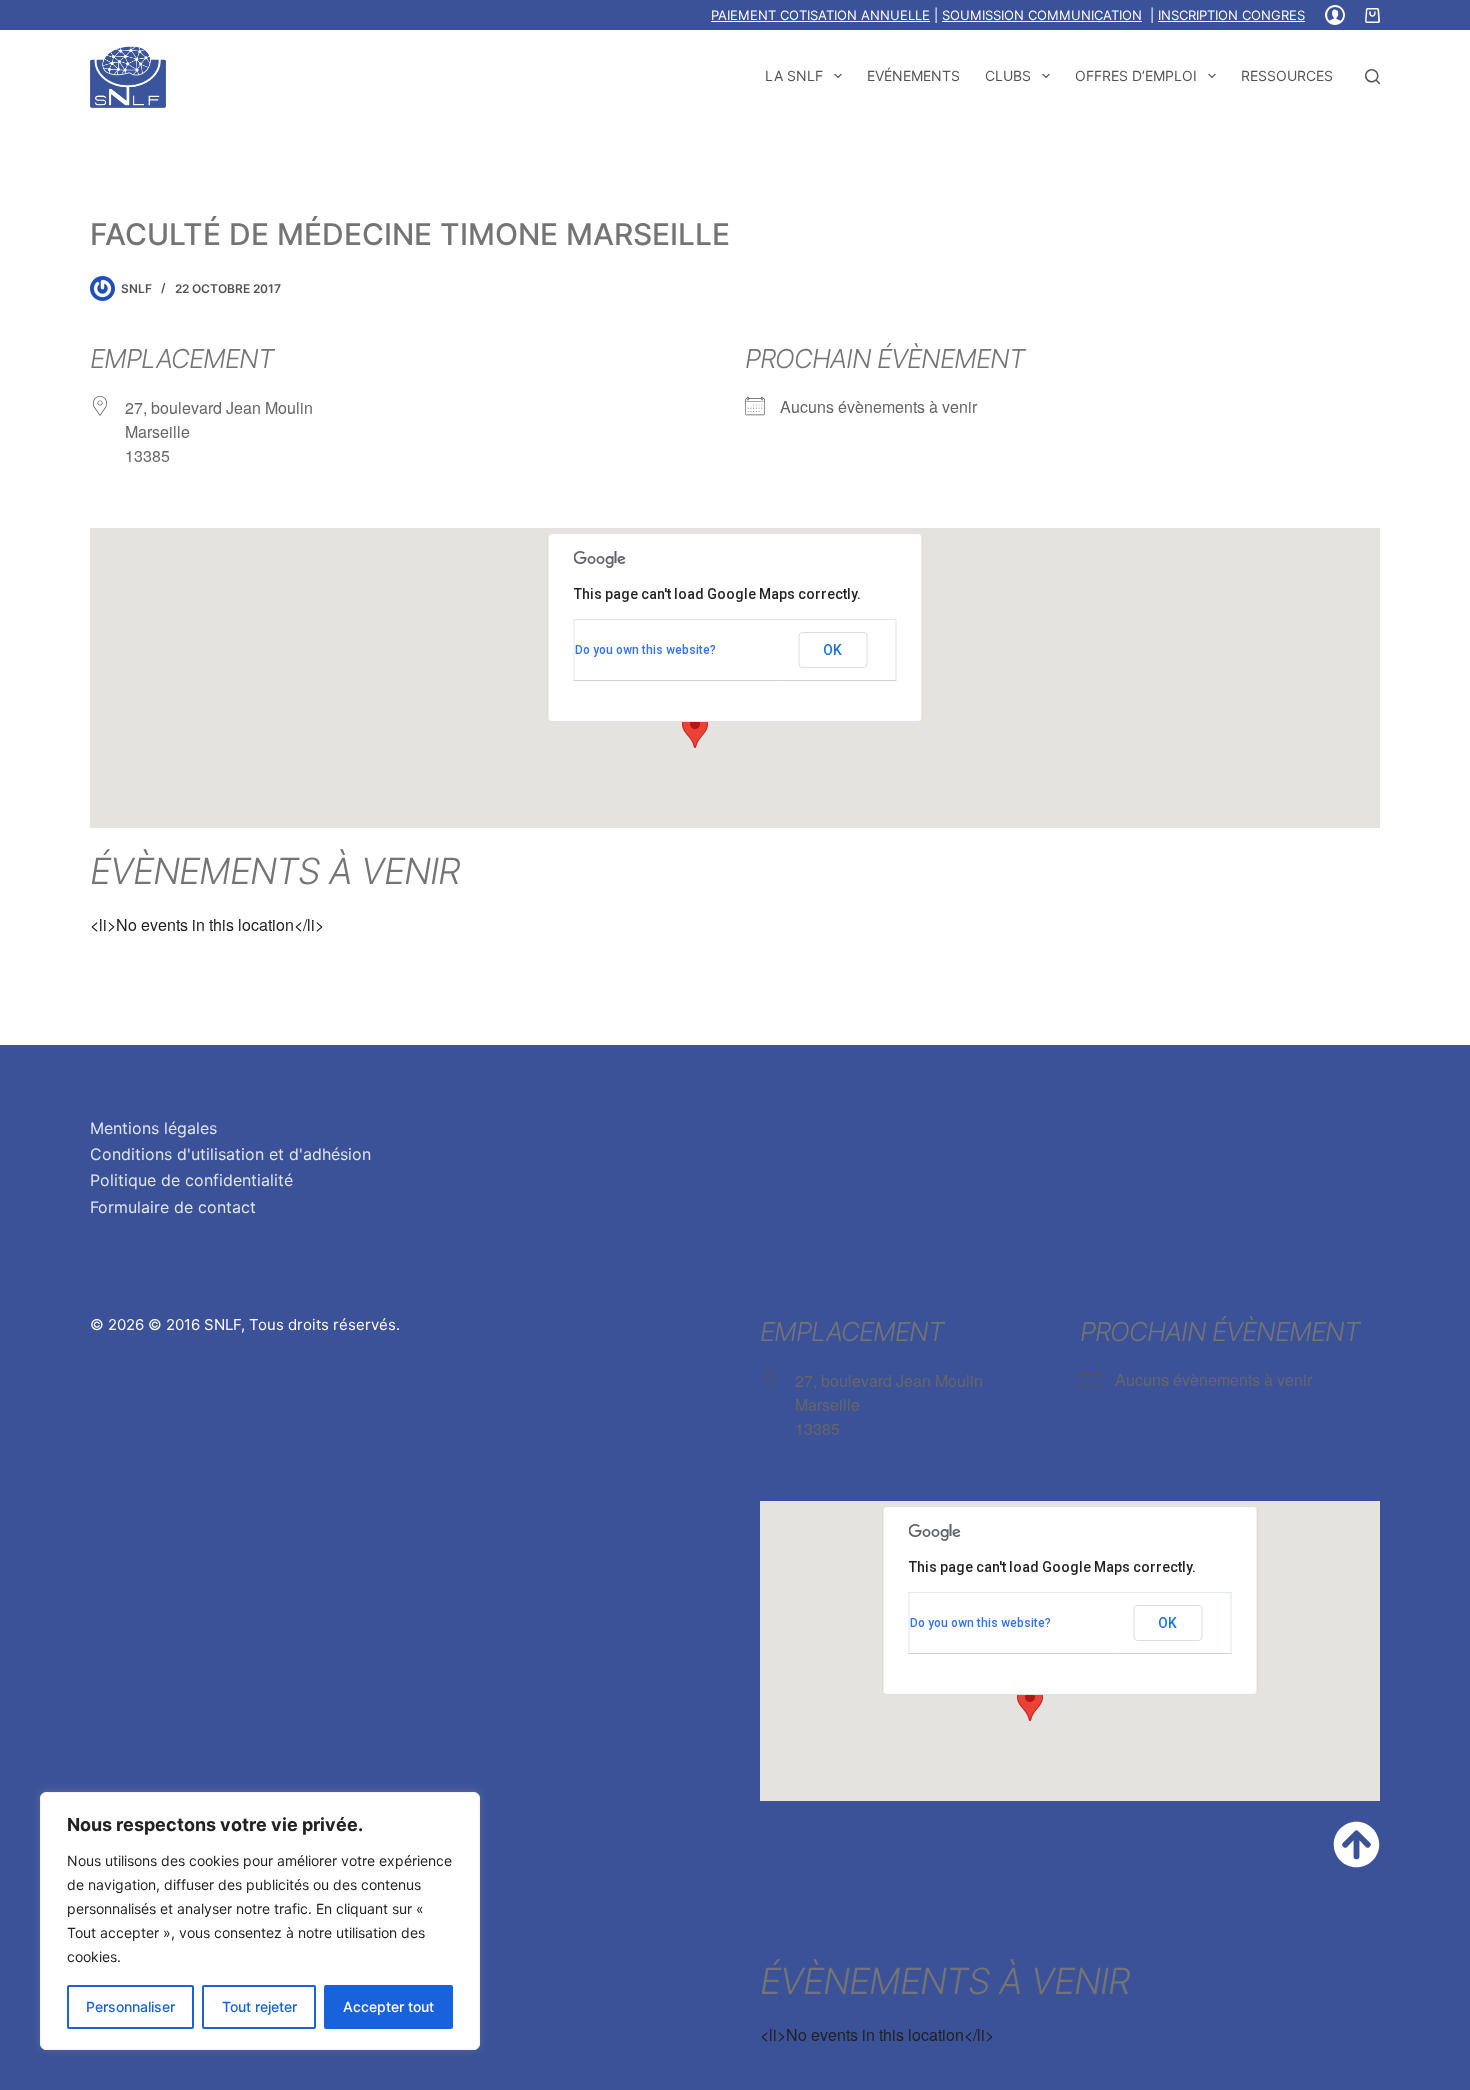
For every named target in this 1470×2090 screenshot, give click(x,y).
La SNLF (794, 75)
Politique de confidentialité (191, 1180)
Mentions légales (153, 1128)
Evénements (913, 75)
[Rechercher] (1372, 76)
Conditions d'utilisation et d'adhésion (230, 1154)
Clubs (1008, 75)
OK (832, 650)
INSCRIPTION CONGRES (1231, 15)
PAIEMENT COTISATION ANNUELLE (820, 15)
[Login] (1335, 15)
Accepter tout (388, 2006)
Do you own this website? (645, 650)
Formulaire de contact (173, 1207)
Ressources (1287, 75)
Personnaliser (130, 2006)
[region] (260, 1921)
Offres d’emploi (1136, 75)
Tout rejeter (259, 2006)
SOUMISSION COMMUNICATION (1042, 15)
